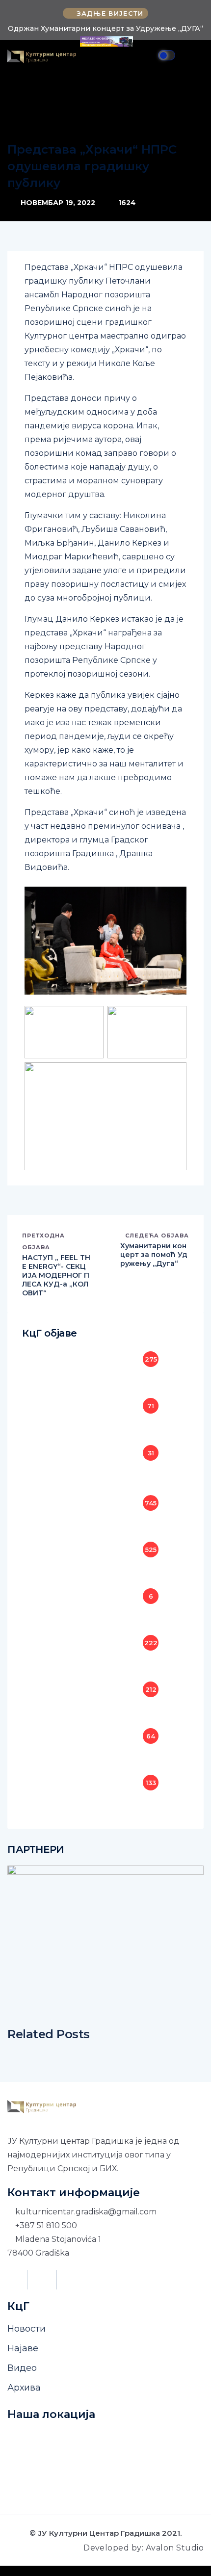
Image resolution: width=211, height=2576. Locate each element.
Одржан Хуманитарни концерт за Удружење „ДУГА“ (105, 28)
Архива (24, 2388)
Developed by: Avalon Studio (144, 2548)
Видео (22, 2368)
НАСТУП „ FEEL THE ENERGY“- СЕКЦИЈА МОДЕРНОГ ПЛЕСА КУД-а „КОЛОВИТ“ (56, 1275)
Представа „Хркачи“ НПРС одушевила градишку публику (92, 166)
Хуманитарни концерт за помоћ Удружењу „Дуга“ (154, 1255)
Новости (26, 2329)
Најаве (23, 2348)
